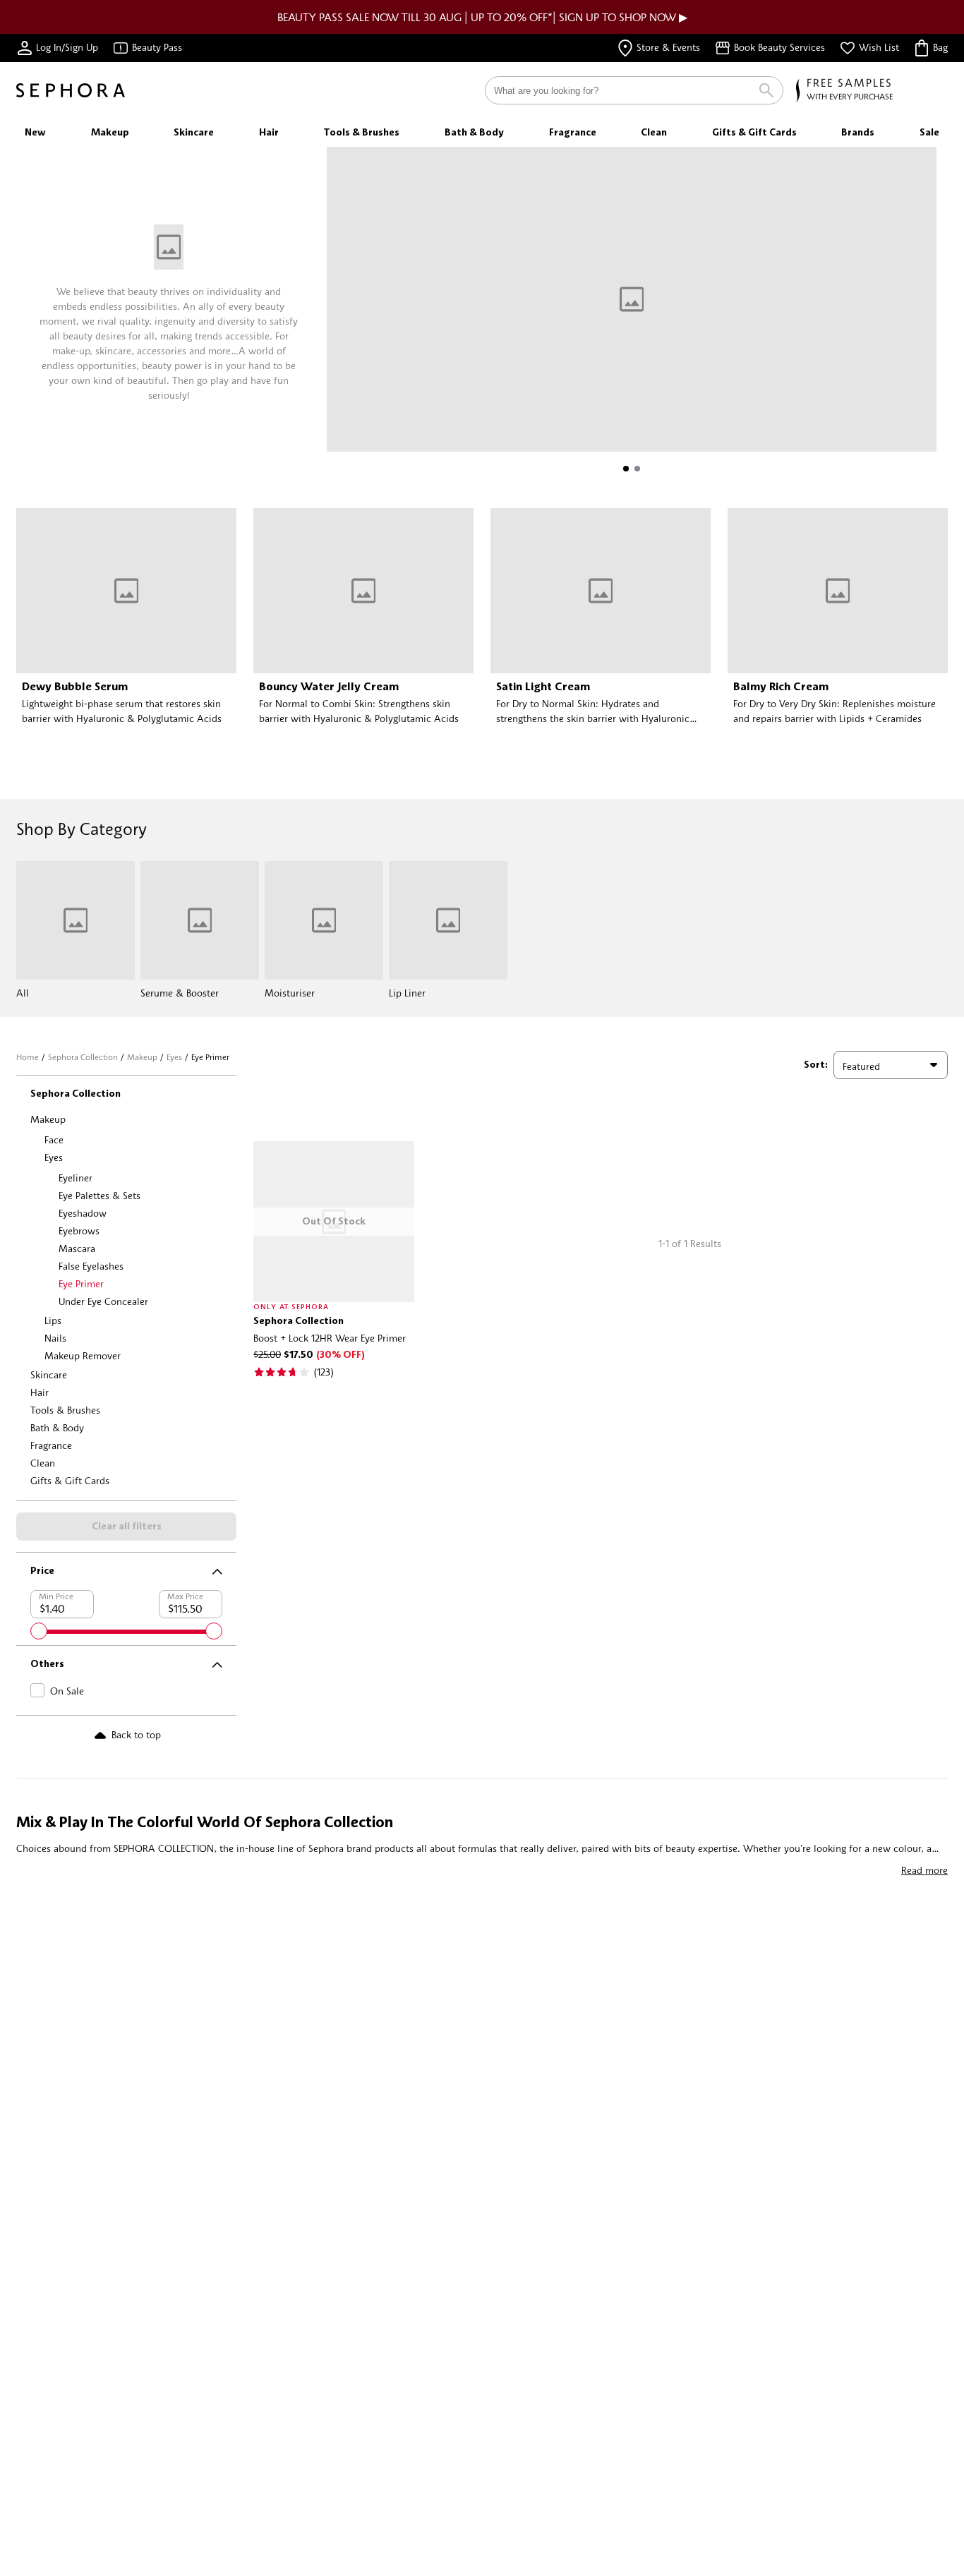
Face (54, 1139)
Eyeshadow (83, 1213)
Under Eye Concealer (103, 1301)
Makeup (142, 1057)
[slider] (39, 1631)
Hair (40, 1392)
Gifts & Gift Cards (70, 1480)
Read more (924, 1870)
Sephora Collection (83, 1057)
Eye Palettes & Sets (100, 1195)
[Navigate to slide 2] (637, 469)
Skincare (49, 1374)
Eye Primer (81, 1283)
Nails (55, 1338)
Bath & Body (57, 1427)
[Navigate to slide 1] (626, 469)
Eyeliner (76, 1178)
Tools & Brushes (65, 1410)
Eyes (174, 1057)
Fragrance (51, 1445)
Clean (43, 1463)
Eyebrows (79, 1230)
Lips (53, 1320)
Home (28, 1057)
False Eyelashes (91, 1266)
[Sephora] (71, 90)
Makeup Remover (83, 1355)
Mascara (77, 1248)
